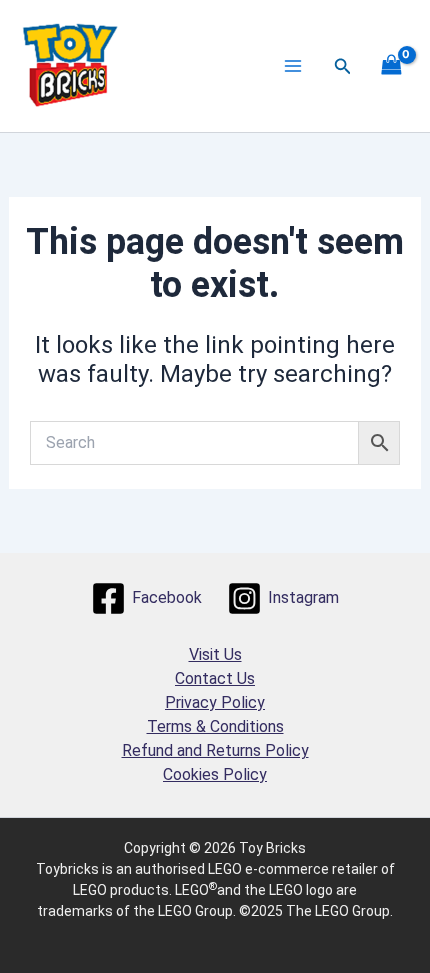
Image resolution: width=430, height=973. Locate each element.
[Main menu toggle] (293, 66)
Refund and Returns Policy (215, 750)
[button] (343, 66)
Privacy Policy (215, 702)
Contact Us (215, 678)
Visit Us (215, 654)
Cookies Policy (215, 774)
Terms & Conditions (215, 726)
